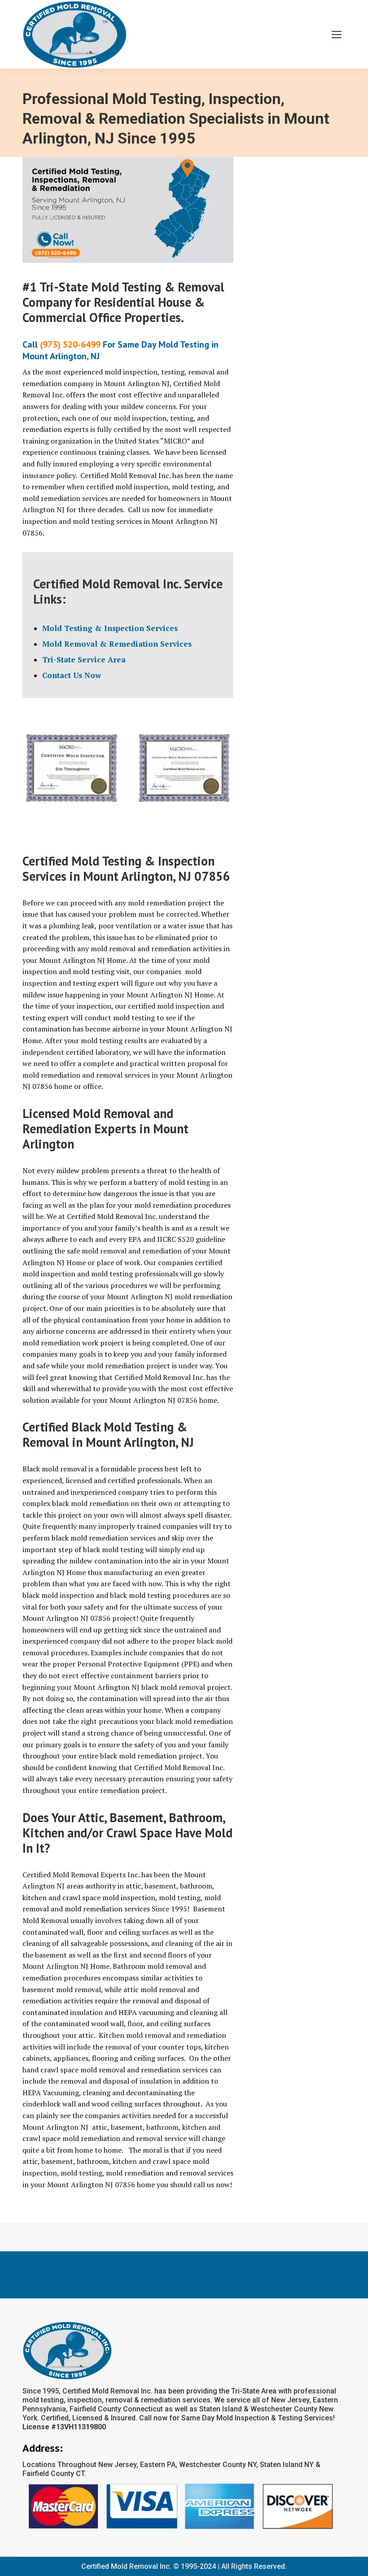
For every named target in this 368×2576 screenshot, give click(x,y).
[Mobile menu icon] (337, 35)
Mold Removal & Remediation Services (117, 644)
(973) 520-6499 (70, 344)
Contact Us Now (72, 675)
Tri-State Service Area (84, 659)
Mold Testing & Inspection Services (110, 628)
